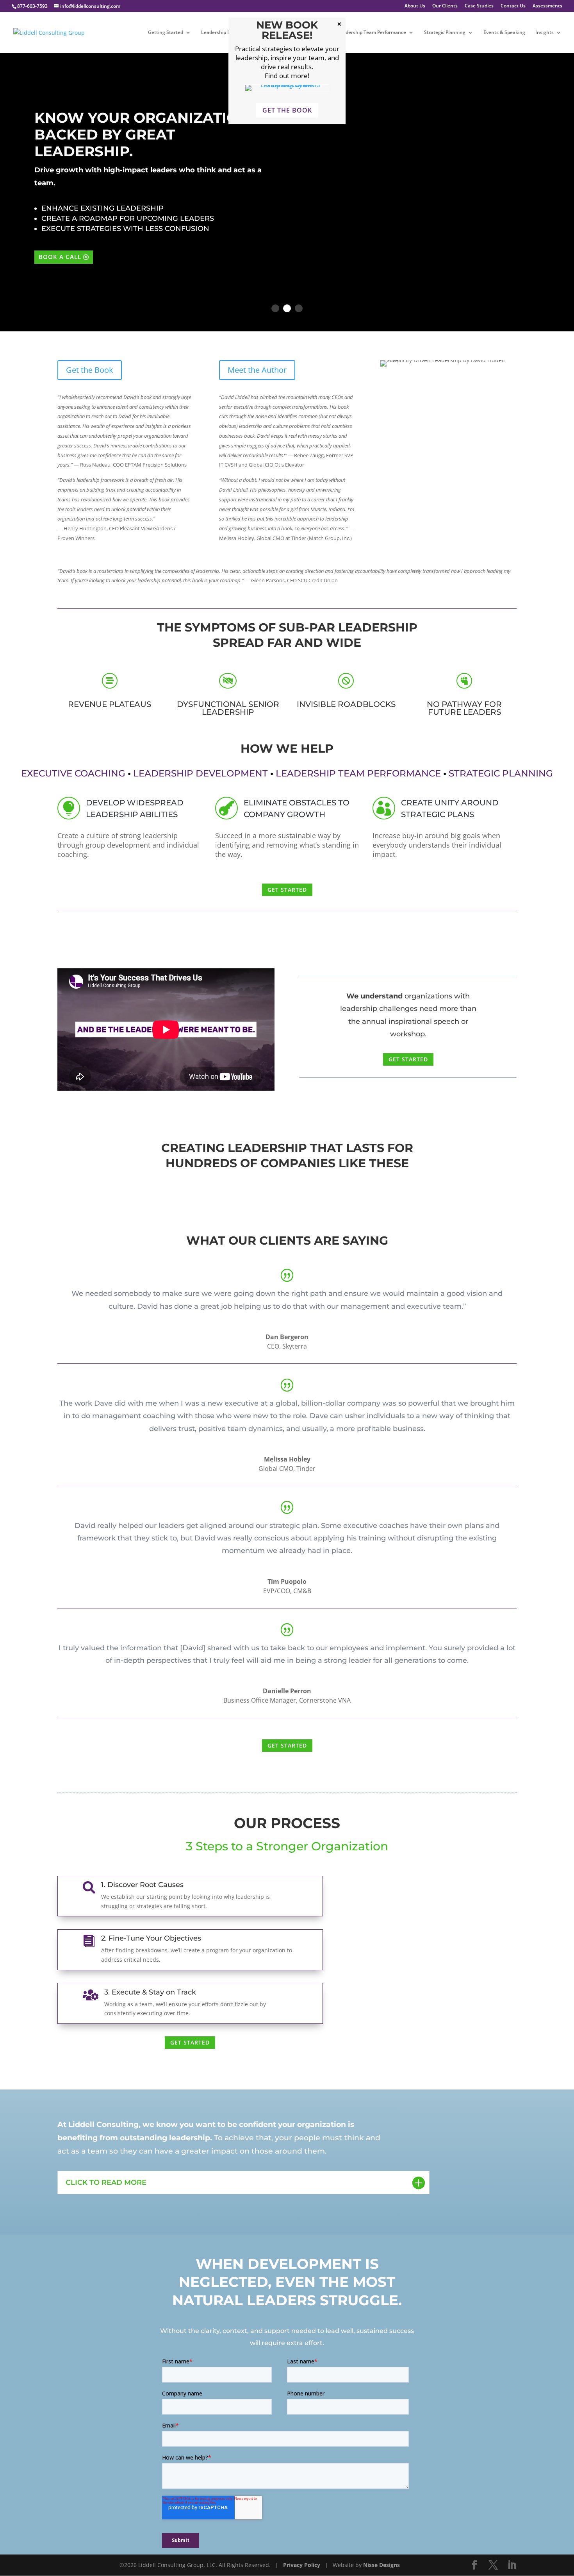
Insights (545, 33)
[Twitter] (493, 2565)
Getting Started (166, 33)
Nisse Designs (381, 2565)
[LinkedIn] (512, 2565)
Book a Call (60, 257)
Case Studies (479, 6)
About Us (415, 6)
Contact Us (513, 6)
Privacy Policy (302, 2565)
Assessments (547, 6)
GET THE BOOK (287, 110)
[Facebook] (474, 2565)
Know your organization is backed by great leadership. (151, 134)
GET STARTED (287, 890)
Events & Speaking (504, 33)
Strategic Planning (445, 33)
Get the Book (90, 370)
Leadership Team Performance (372, 33)
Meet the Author (257, 370)
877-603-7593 (32, 6)
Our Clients (445, 6)
